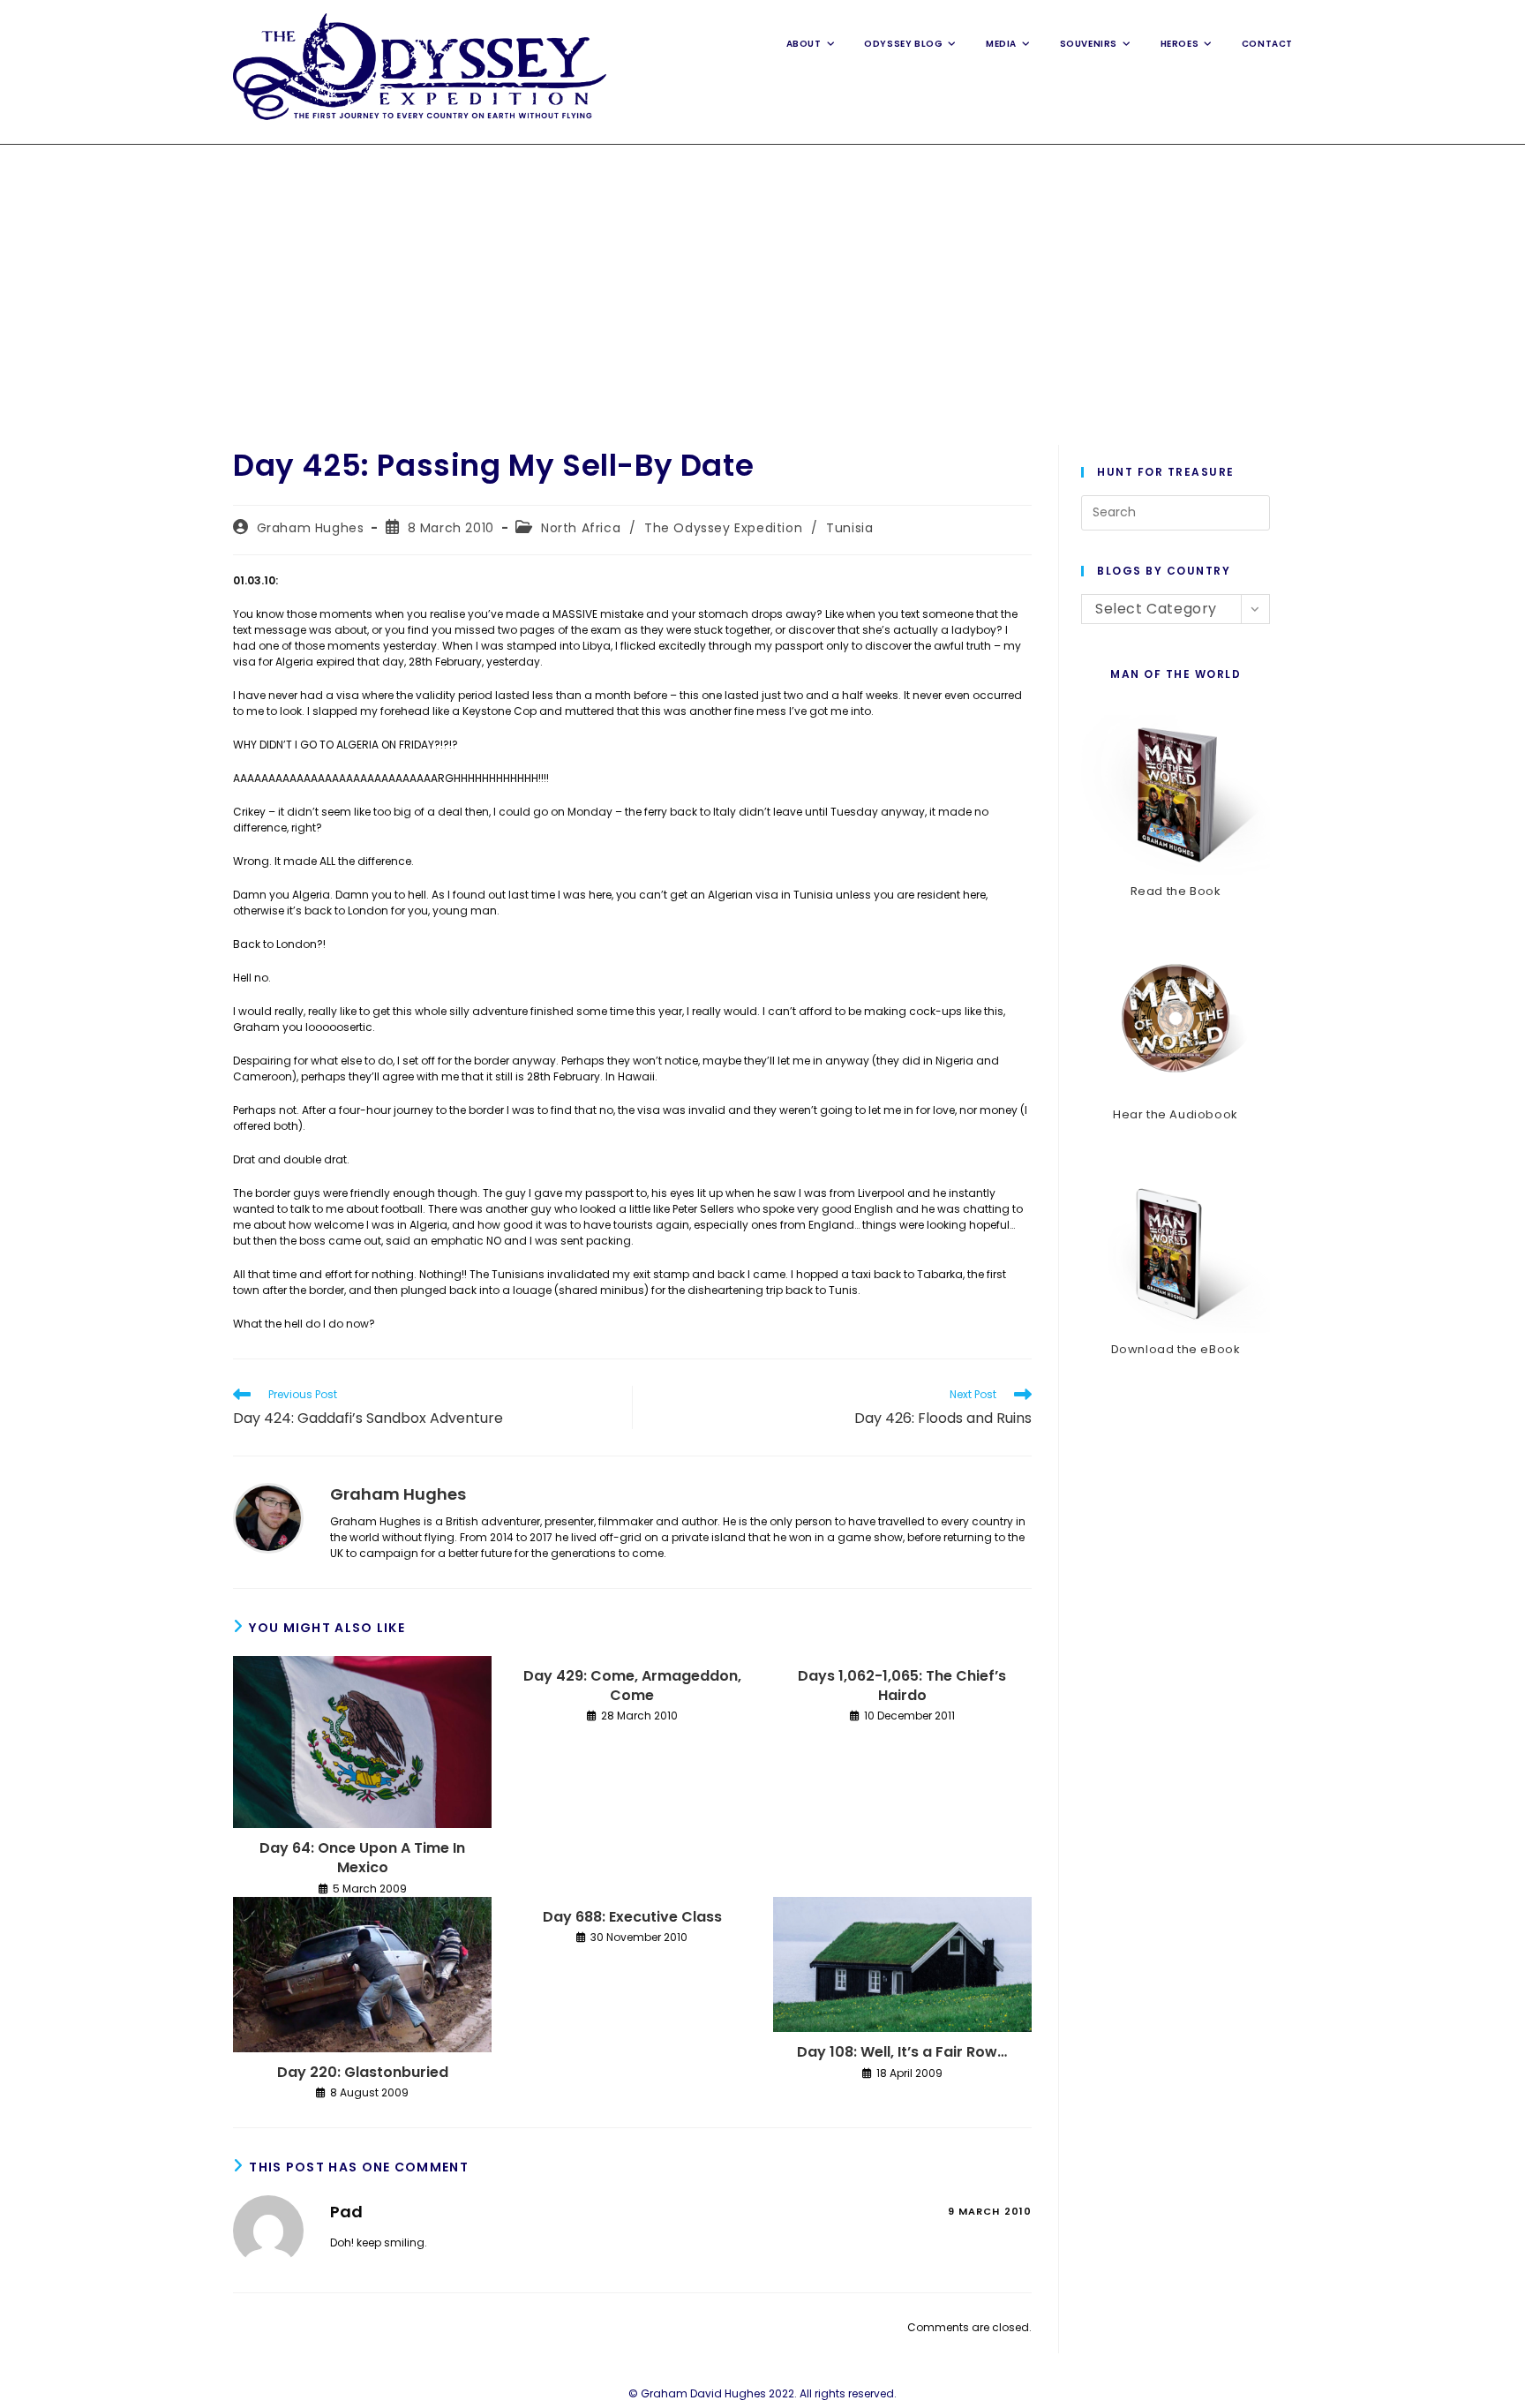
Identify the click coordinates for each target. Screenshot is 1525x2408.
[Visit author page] (268, 1517)
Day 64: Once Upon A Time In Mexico (362, 1858)
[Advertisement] (762, 277)
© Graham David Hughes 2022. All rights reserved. (762, 2393)
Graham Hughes (311, 528)
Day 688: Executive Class (632, 1917)
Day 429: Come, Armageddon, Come (632, 1686)
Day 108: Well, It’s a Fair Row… (902, 2052)
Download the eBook (1176, 1349)
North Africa (581, 528)
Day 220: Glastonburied (363, 2073)
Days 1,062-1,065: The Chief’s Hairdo (902, 1686)
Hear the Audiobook (1176, 1114)
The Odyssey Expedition (723, 528)
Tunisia (849, 528)
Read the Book (1176, 891)
